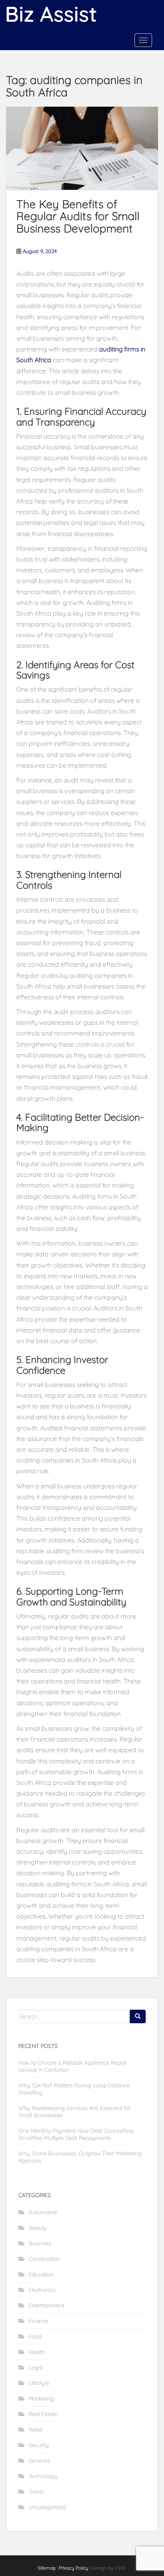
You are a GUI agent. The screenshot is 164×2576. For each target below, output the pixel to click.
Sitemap (47, 2568)
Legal (36, 2367)
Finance (39, 2321)
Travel (36, 2492)
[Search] (138, 2016)
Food (35, 2336)
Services (39, 2461)
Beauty (38, 2228)
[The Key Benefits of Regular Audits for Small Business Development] (82, 148)
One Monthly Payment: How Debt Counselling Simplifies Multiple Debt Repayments (76, 2134)
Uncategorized (47, 2507)
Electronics (42, 2290)
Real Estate (43, 2414)
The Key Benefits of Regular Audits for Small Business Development (78, 216)
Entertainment (46, 2305)
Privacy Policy (74, 2568)
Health (37, 2352)
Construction (44, 2259)
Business (40, 2243)
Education (41, 2274)
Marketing (41, 2399)
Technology (43, 2476)
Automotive (43, 2212)
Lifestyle (39, 2383)
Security (39, 2445)
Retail (36, 2430)
